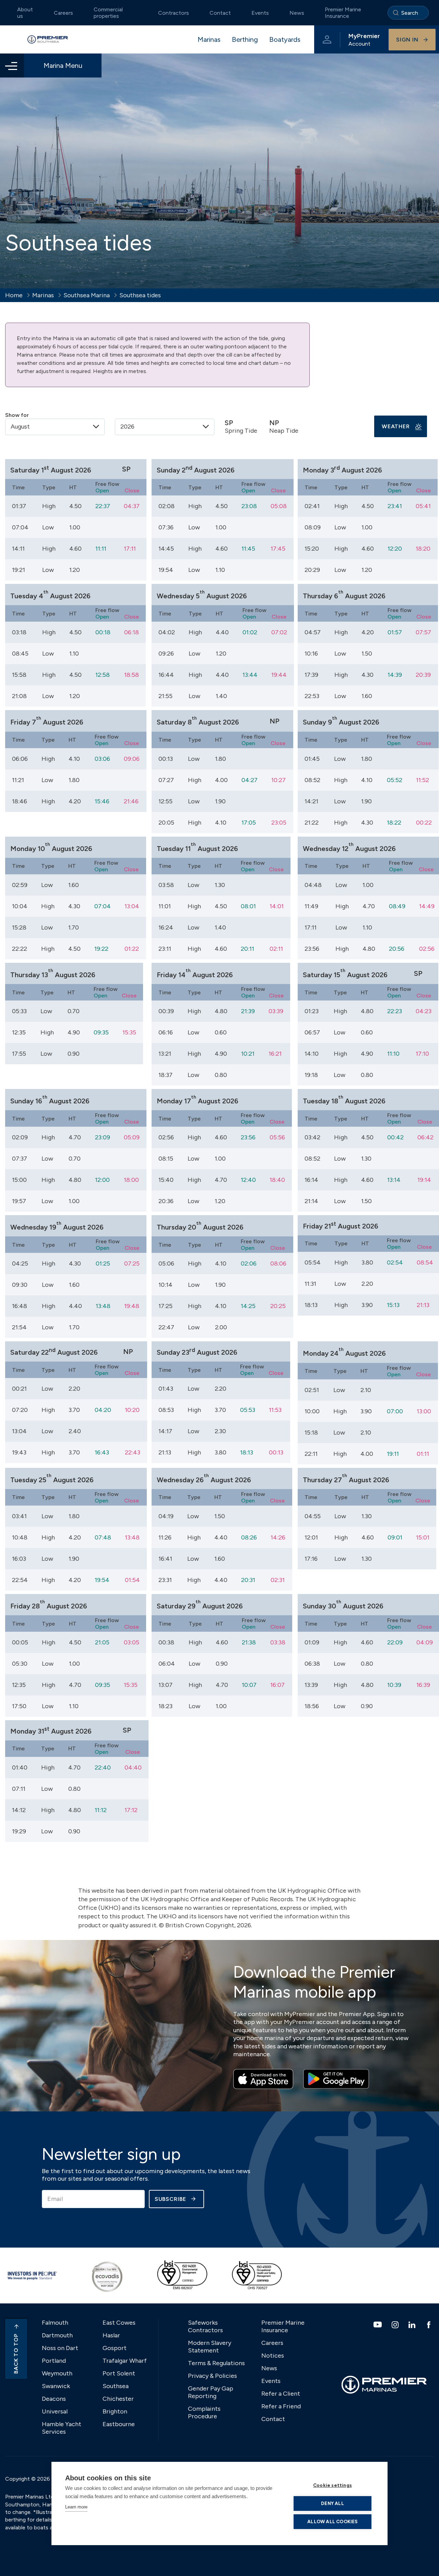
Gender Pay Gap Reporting (211, 2392)
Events (260, 13)
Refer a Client (281, 2394)
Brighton (115, 2411)
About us (25, 13)
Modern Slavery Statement (210, 2347)
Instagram (396, 2325)
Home (14, 295)
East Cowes (119, 2323)
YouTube (378, 2325)
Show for (17, 415)
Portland (54, 2361)
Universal (55, 2411)
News (297, 13)
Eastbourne (119, 2424)
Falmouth (55, 2323)
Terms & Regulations (216, 2363)
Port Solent (119, 2373)
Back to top (16, 2354)
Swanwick (56, 2386)
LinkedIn (413, 2325)
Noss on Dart (60, 2348)
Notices (273, 2356)
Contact (220, 13)
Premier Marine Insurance (343, 13)
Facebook (430, 2325)
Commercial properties (108, 13)
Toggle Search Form (408, 13)
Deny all (333, 2503)
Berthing (245, 39)
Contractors (174, 13)
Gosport (115, 2348)
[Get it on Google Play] (336, 2079)
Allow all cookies (332, 2521)
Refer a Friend (281, 2406)
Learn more (76, 2507)
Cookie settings (333, 2485)
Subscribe (170, 2199)
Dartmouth (57, 2335)
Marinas (209, 39)
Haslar (111, 2335)
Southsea (116, 2386)
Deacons (54, 2399)
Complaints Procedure (204, 2412)
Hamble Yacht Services (62, 2428)
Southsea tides (140, 295)
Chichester (118, 2399)
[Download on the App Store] (263, 2079)
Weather (396, 426)
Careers (63, 13)
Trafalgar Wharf (125, 2361)
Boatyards (285, 39)
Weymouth (57, 2373)
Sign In (407, 40)
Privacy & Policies (212, 2376)
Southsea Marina (87, 295)
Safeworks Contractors (205, 2326)
